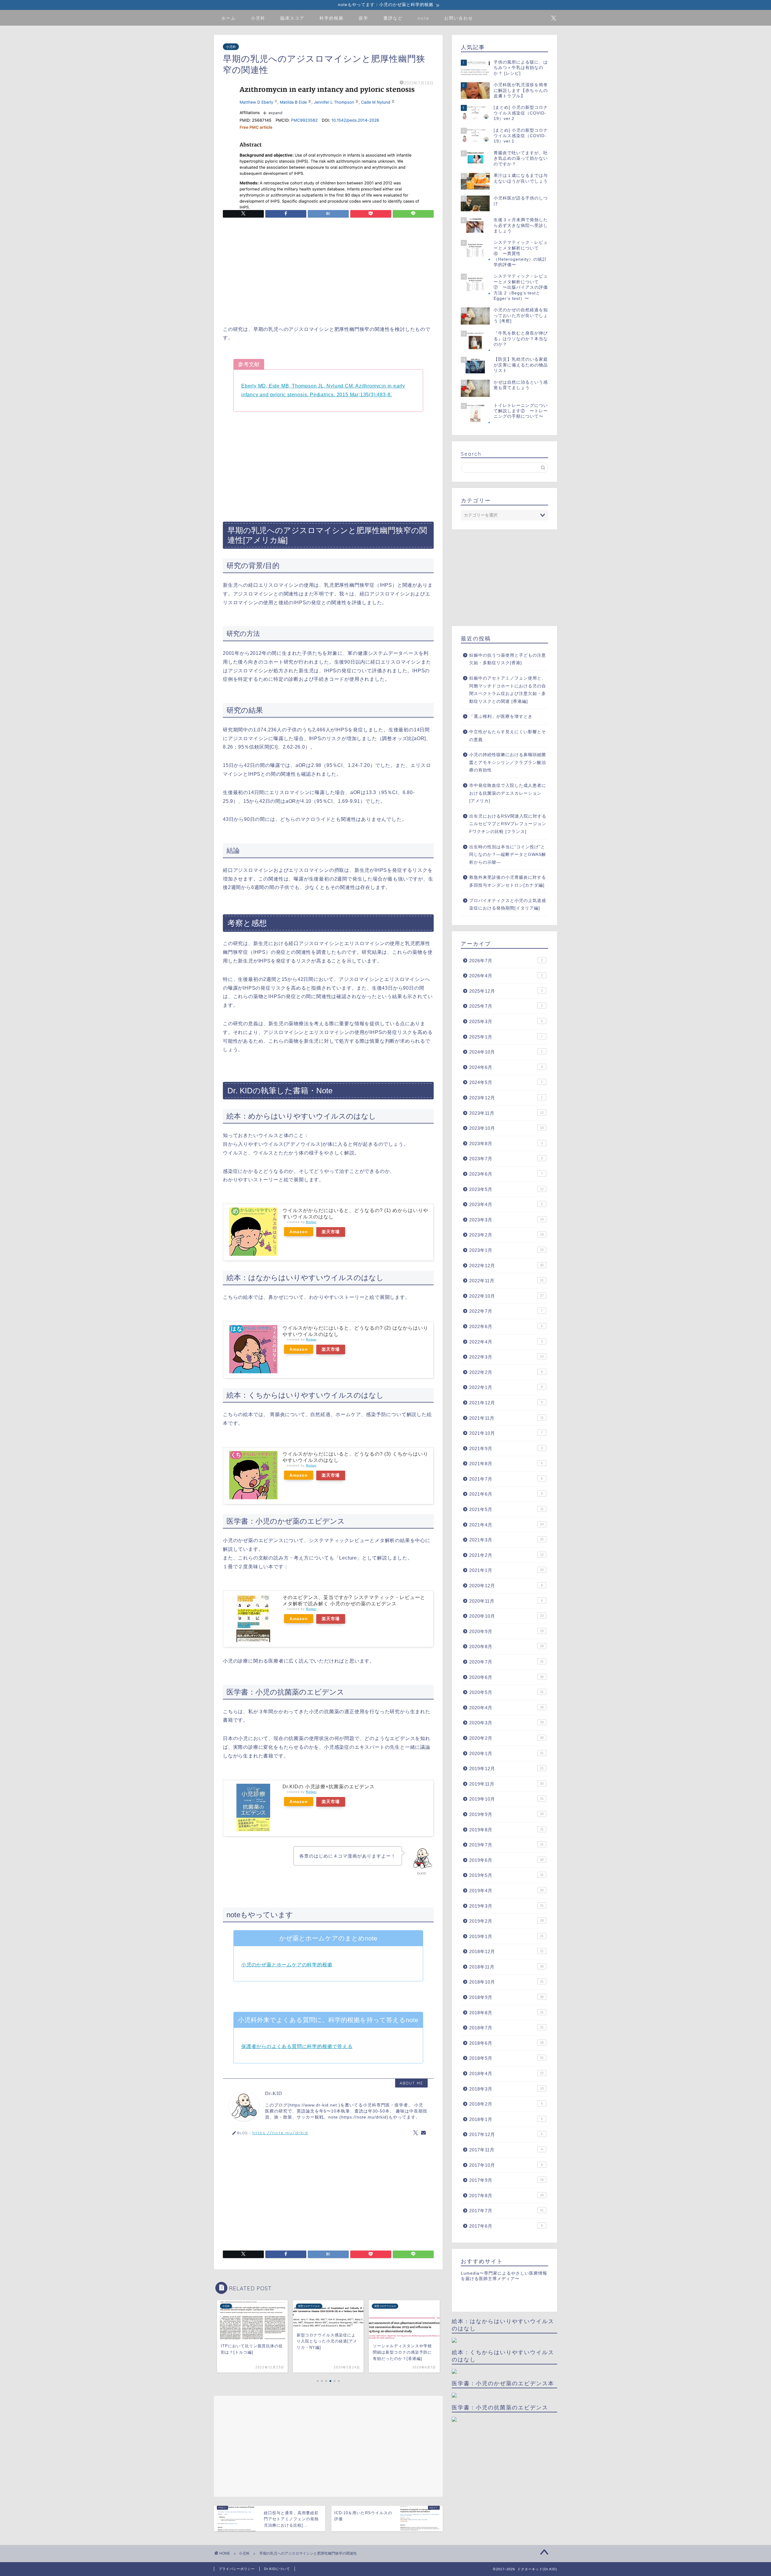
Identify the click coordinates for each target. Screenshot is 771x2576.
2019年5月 (506, 1875)
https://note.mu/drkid (280, 2133)
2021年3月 (506, 1540)
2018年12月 (506, 1951)
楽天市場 (331, 1232)
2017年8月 (506, 2196)
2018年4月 (506, 2073)
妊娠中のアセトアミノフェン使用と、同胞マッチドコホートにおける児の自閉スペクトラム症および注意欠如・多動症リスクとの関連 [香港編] (508, 690)
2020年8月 (506, 1646)
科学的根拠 (332, 18)
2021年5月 (506, 1509)
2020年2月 (506, 1738)
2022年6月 (506, 1326)
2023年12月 (506, 1098)
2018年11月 (506, 1967)
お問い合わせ (459, 18)
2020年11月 (506, 1601)
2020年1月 (506, 1753)
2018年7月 (506, 2028)
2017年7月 (506, 2211)
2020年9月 (506, 1631)
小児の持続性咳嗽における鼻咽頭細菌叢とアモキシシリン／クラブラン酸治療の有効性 (508, 762)
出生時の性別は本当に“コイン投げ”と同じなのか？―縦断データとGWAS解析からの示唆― (508, 855)
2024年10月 (506, 1052)
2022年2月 (506, 1372)
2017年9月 (506, 2180)
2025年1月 (506, 1037)
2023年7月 (506, 1159)
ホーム (229, 18)
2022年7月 (506, 1311)
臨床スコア (292, 18)
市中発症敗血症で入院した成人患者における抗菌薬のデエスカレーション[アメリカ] (508, 793)
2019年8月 (506, 1830)
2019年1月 (506, 1936)
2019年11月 (506, 1784)
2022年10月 (506, 1296)
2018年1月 (506, 2119)
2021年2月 (506, 1555)
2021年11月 (506, 1418)
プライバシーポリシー (237, 2569)
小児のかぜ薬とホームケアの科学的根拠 (287, 1965)
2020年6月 (506, 1677)
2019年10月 (506, 1799)
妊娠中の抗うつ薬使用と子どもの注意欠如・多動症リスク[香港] (508, 659)
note (423, 18)
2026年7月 (506, 961)
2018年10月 (506, 1982)
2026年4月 (506, 976)
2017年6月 (506, 2226)
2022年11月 (506, 1281)
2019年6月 (506, 1860)
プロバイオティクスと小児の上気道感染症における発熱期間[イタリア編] (508, 905)
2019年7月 (506, 1845)
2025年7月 (506, 1006)
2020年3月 (506, 1723)
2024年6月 (506, 1067)
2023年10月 (506, 1128)
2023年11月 (506, 1113)
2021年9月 (506, 1448)
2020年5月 (506, 1692)
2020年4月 (506, 1708)
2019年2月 (506, 1921)
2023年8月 (506, 1143)
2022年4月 (506, 1342)
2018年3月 (506, 2089)
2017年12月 (506, 2134)
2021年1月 (506, 1570)
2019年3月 (506, 1906)
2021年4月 (506, 1525)
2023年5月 (506, 1189)
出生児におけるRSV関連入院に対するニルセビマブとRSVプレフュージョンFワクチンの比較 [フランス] (508, 824)
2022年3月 (506, 1357)
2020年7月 (506, 1662)
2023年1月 (506, 1250)
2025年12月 (506, 991)
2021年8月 (506, 1464)
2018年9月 (506, 1997)
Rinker (311, 1222)
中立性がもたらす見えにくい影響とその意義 (508, 736)
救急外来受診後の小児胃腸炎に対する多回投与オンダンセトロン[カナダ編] (508, 881)
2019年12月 (506, 1769)
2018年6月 (506, 2043)
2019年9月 (506, 1814)
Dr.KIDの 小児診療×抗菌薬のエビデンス (329, 1787)
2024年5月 (506, 1082)
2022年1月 (506, 1387)
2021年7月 (506, 1479)
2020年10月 (506, 1616)
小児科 (258, 18)
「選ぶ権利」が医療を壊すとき (501, 716)
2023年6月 (506, 1174)
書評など (393, 18)
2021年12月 (506, 1403)
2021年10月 (506, 1433)
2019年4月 (506, 1891)
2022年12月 (506, 1266)
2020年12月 (506, 1586)
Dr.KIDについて (277, 2569)
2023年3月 (506, 1220)
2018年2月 (506, 2104)
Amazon (299, 1232)
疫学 (364, 18)
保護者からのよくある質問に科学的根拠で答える (297, 2046)
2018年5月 (506, 2058)
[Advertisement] (328, 273)
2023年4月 (506, 1204)
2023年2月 (506, 1235)
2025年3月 (506, 1021)
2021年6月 (506, 1494)
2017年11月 (506, 2150)
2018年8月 (506, 2013)
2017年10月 (506, 2165)
